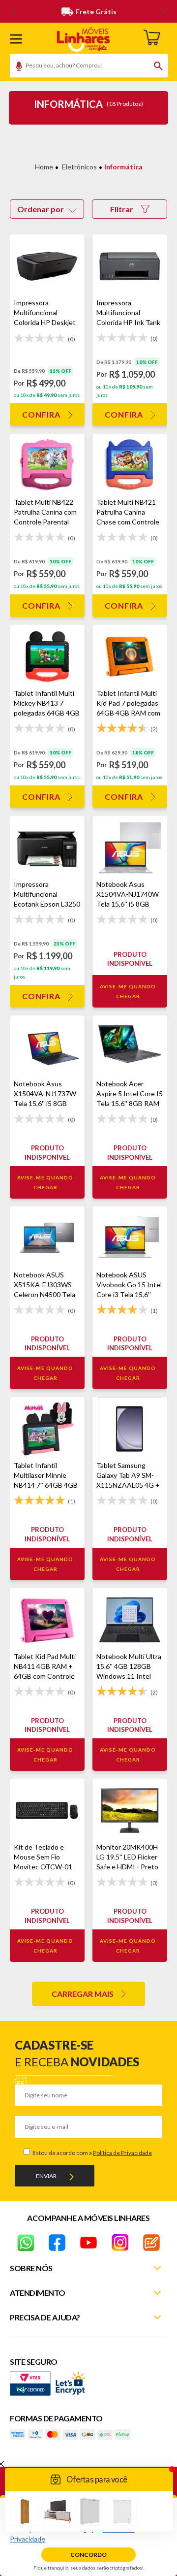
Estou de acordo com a (92, 2153)
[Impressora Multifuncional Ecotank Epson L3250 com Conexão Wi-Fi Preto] (47, 848)
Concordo (88, 2555)
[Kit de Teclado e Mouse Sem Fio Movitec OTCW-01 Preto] (47, 1810)
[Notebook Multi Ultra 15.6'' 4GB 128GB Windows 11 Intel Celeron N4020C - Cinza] (130, 1620)
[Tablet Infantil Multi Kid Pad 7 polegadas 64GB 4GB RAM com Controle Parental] (130, 657)
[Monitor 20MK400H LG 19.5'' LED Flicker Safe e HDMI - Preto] (130, 1810)
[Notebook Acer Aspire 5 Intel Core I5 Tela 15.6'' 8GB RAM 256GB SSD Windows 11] (130, 1047)
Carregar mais (83, 1994)
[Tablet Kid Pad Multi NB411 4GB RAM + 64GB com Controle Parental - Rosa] (47, 1620)
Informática (123, 167)
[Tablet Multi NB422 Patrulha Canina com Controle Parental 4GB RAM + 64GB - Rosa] (47, 466)
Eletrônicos (79, 167)
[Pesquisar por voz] (15, 67)
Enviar (46, 2176)
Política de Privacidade (122, 2153)
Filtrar (122, 209)
